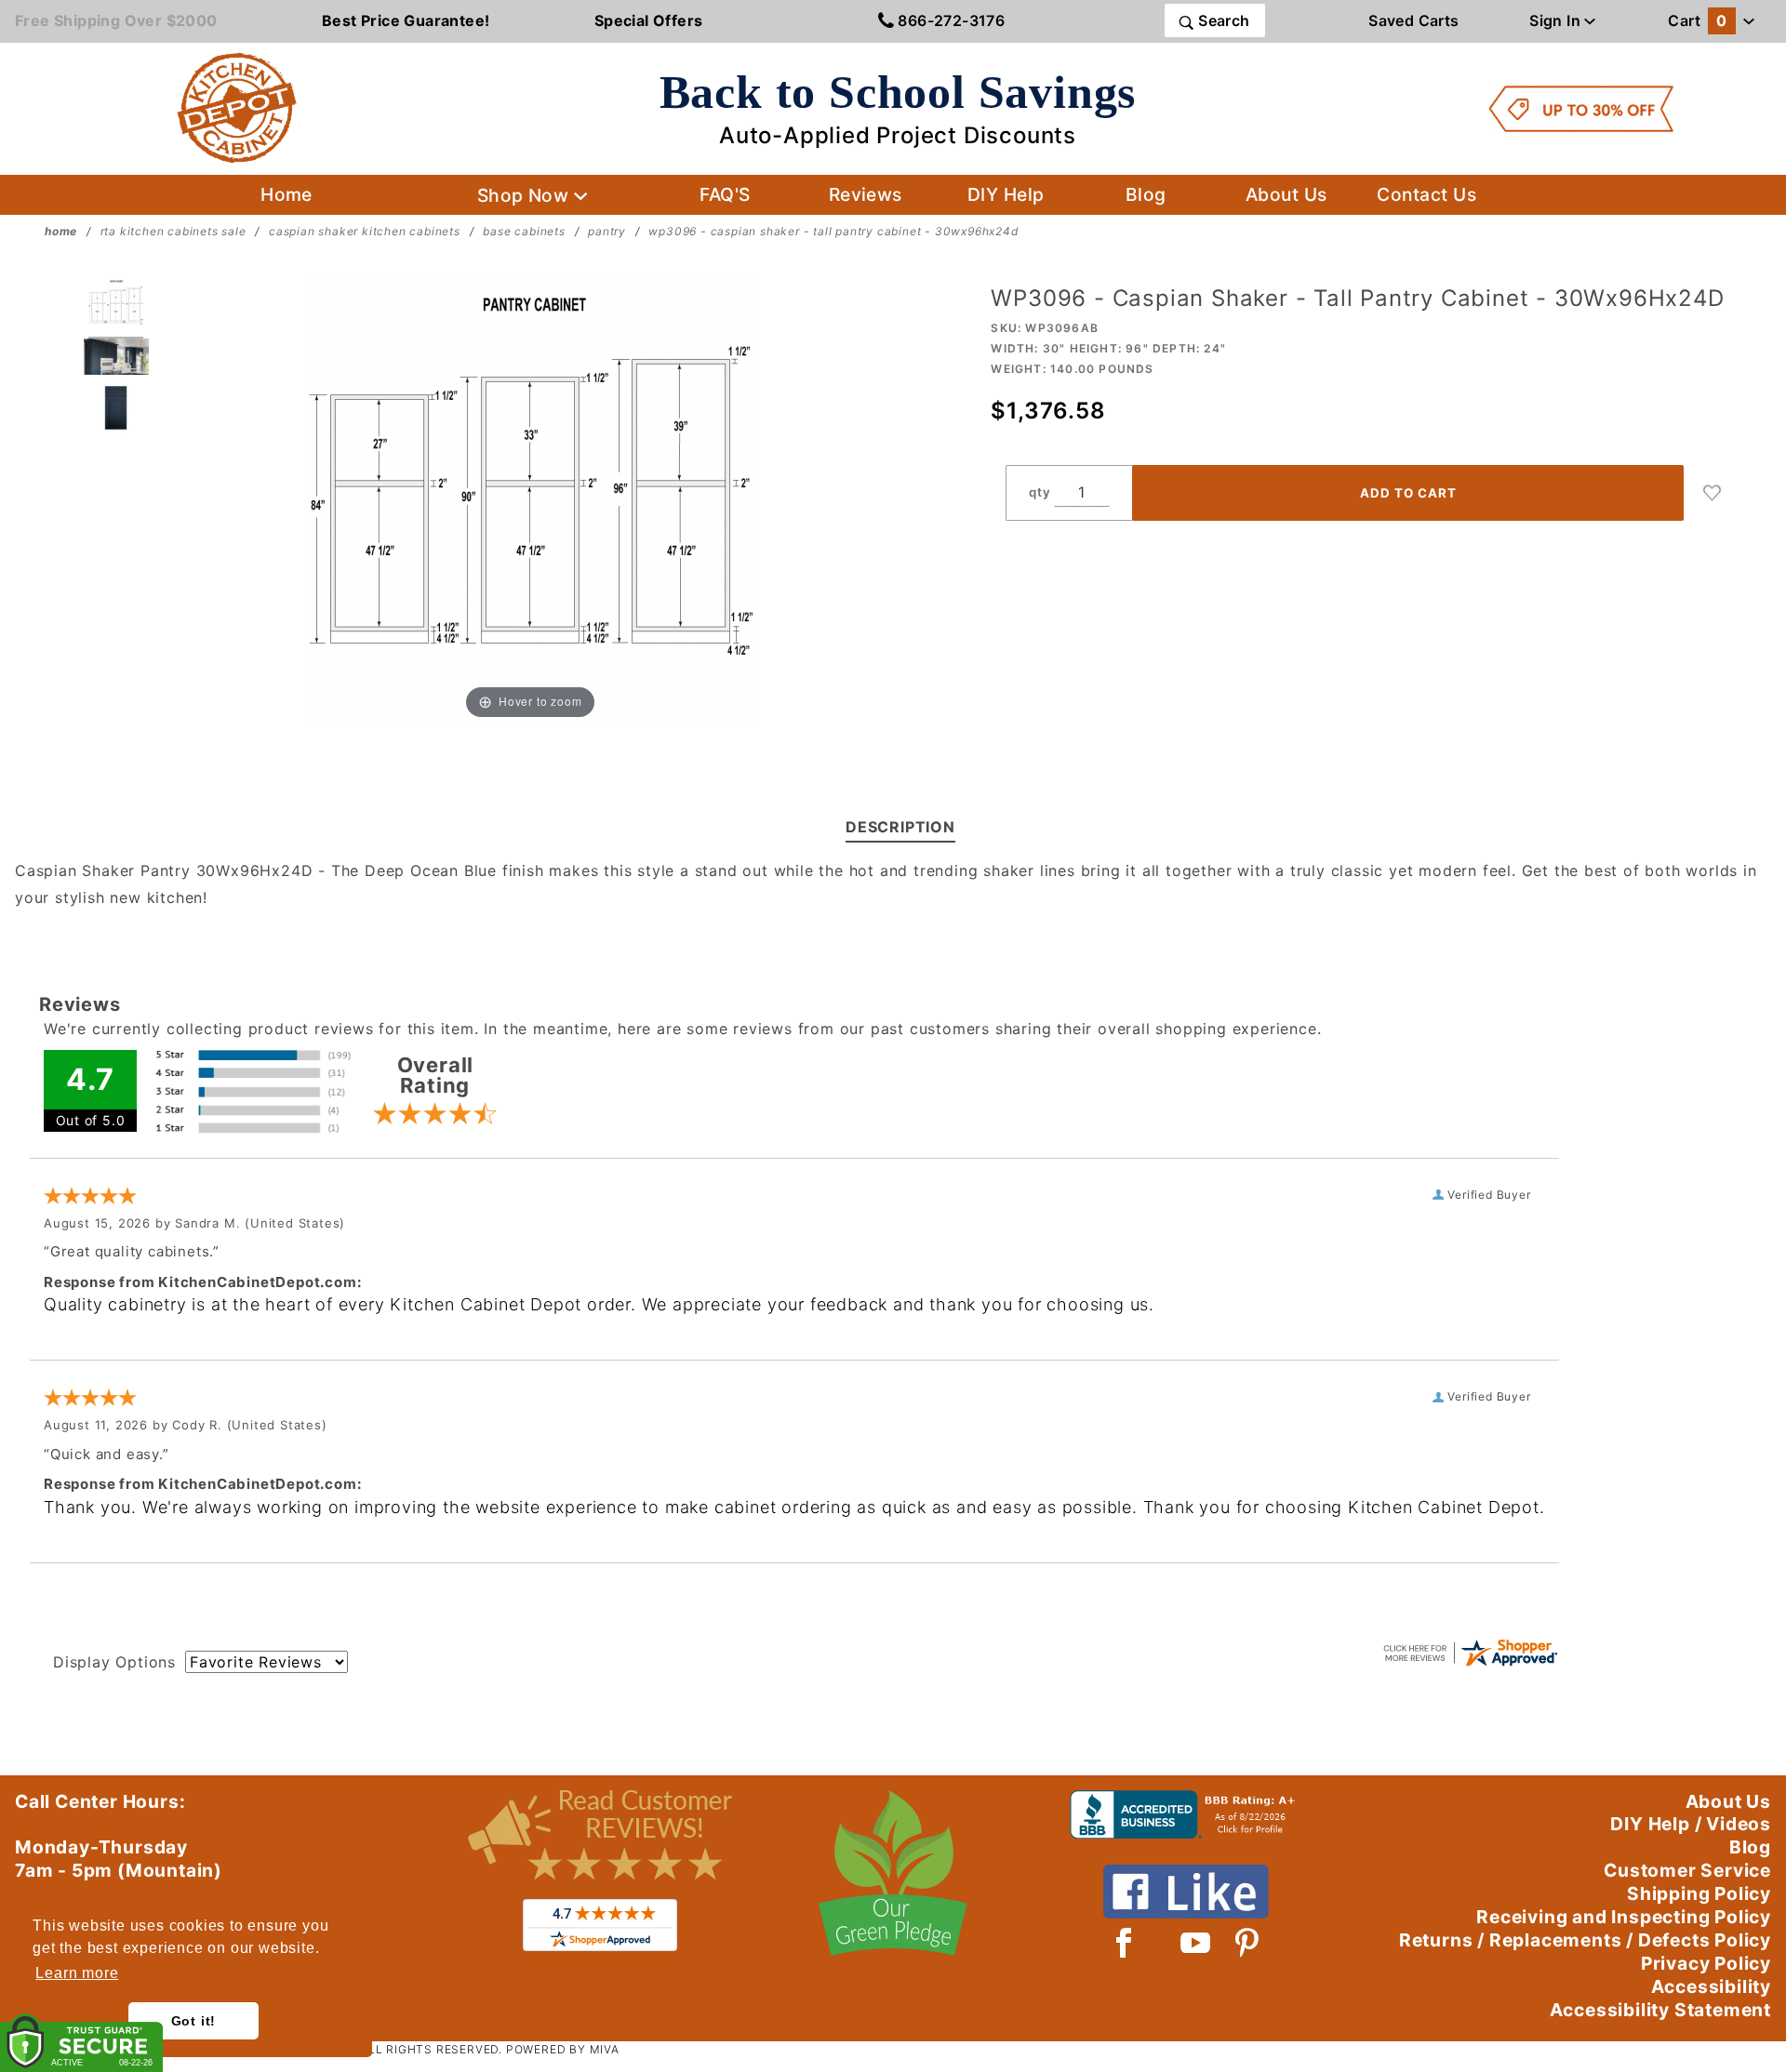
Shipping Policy (1699, 1893)
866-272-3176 (949, 20)
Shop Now (526, 195)
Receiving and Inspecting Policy (1624, 1917)
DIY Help (1006, 194)
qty (1040, 492)
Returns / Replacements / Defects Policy (1585, 1940)
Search (1222, 20)
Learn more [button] (77, 1973)
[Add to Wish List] (1713, 493)
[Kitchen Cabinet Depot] (237, 107)
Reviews (866, 194)
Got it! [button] (194, 2021)
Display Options (114, 1662)
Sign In (1557, 20)
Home (287, 194)
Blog (1146, 194)
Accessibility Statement (1660, 2010)
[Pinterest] (1247, 1943)
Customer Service (1687, 1870)
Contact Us (1426, 194)
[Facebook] (1124, 1943)
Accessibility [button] (1711, 1986)
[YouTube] (1196, 1943)
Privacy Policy (1706, 1963)
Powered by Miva (563, 2049)
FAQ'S (725, 194)
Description (900, 827)
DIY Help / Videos (1691, 1824)
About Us (1286, 194)
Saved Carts (1413, 20)
